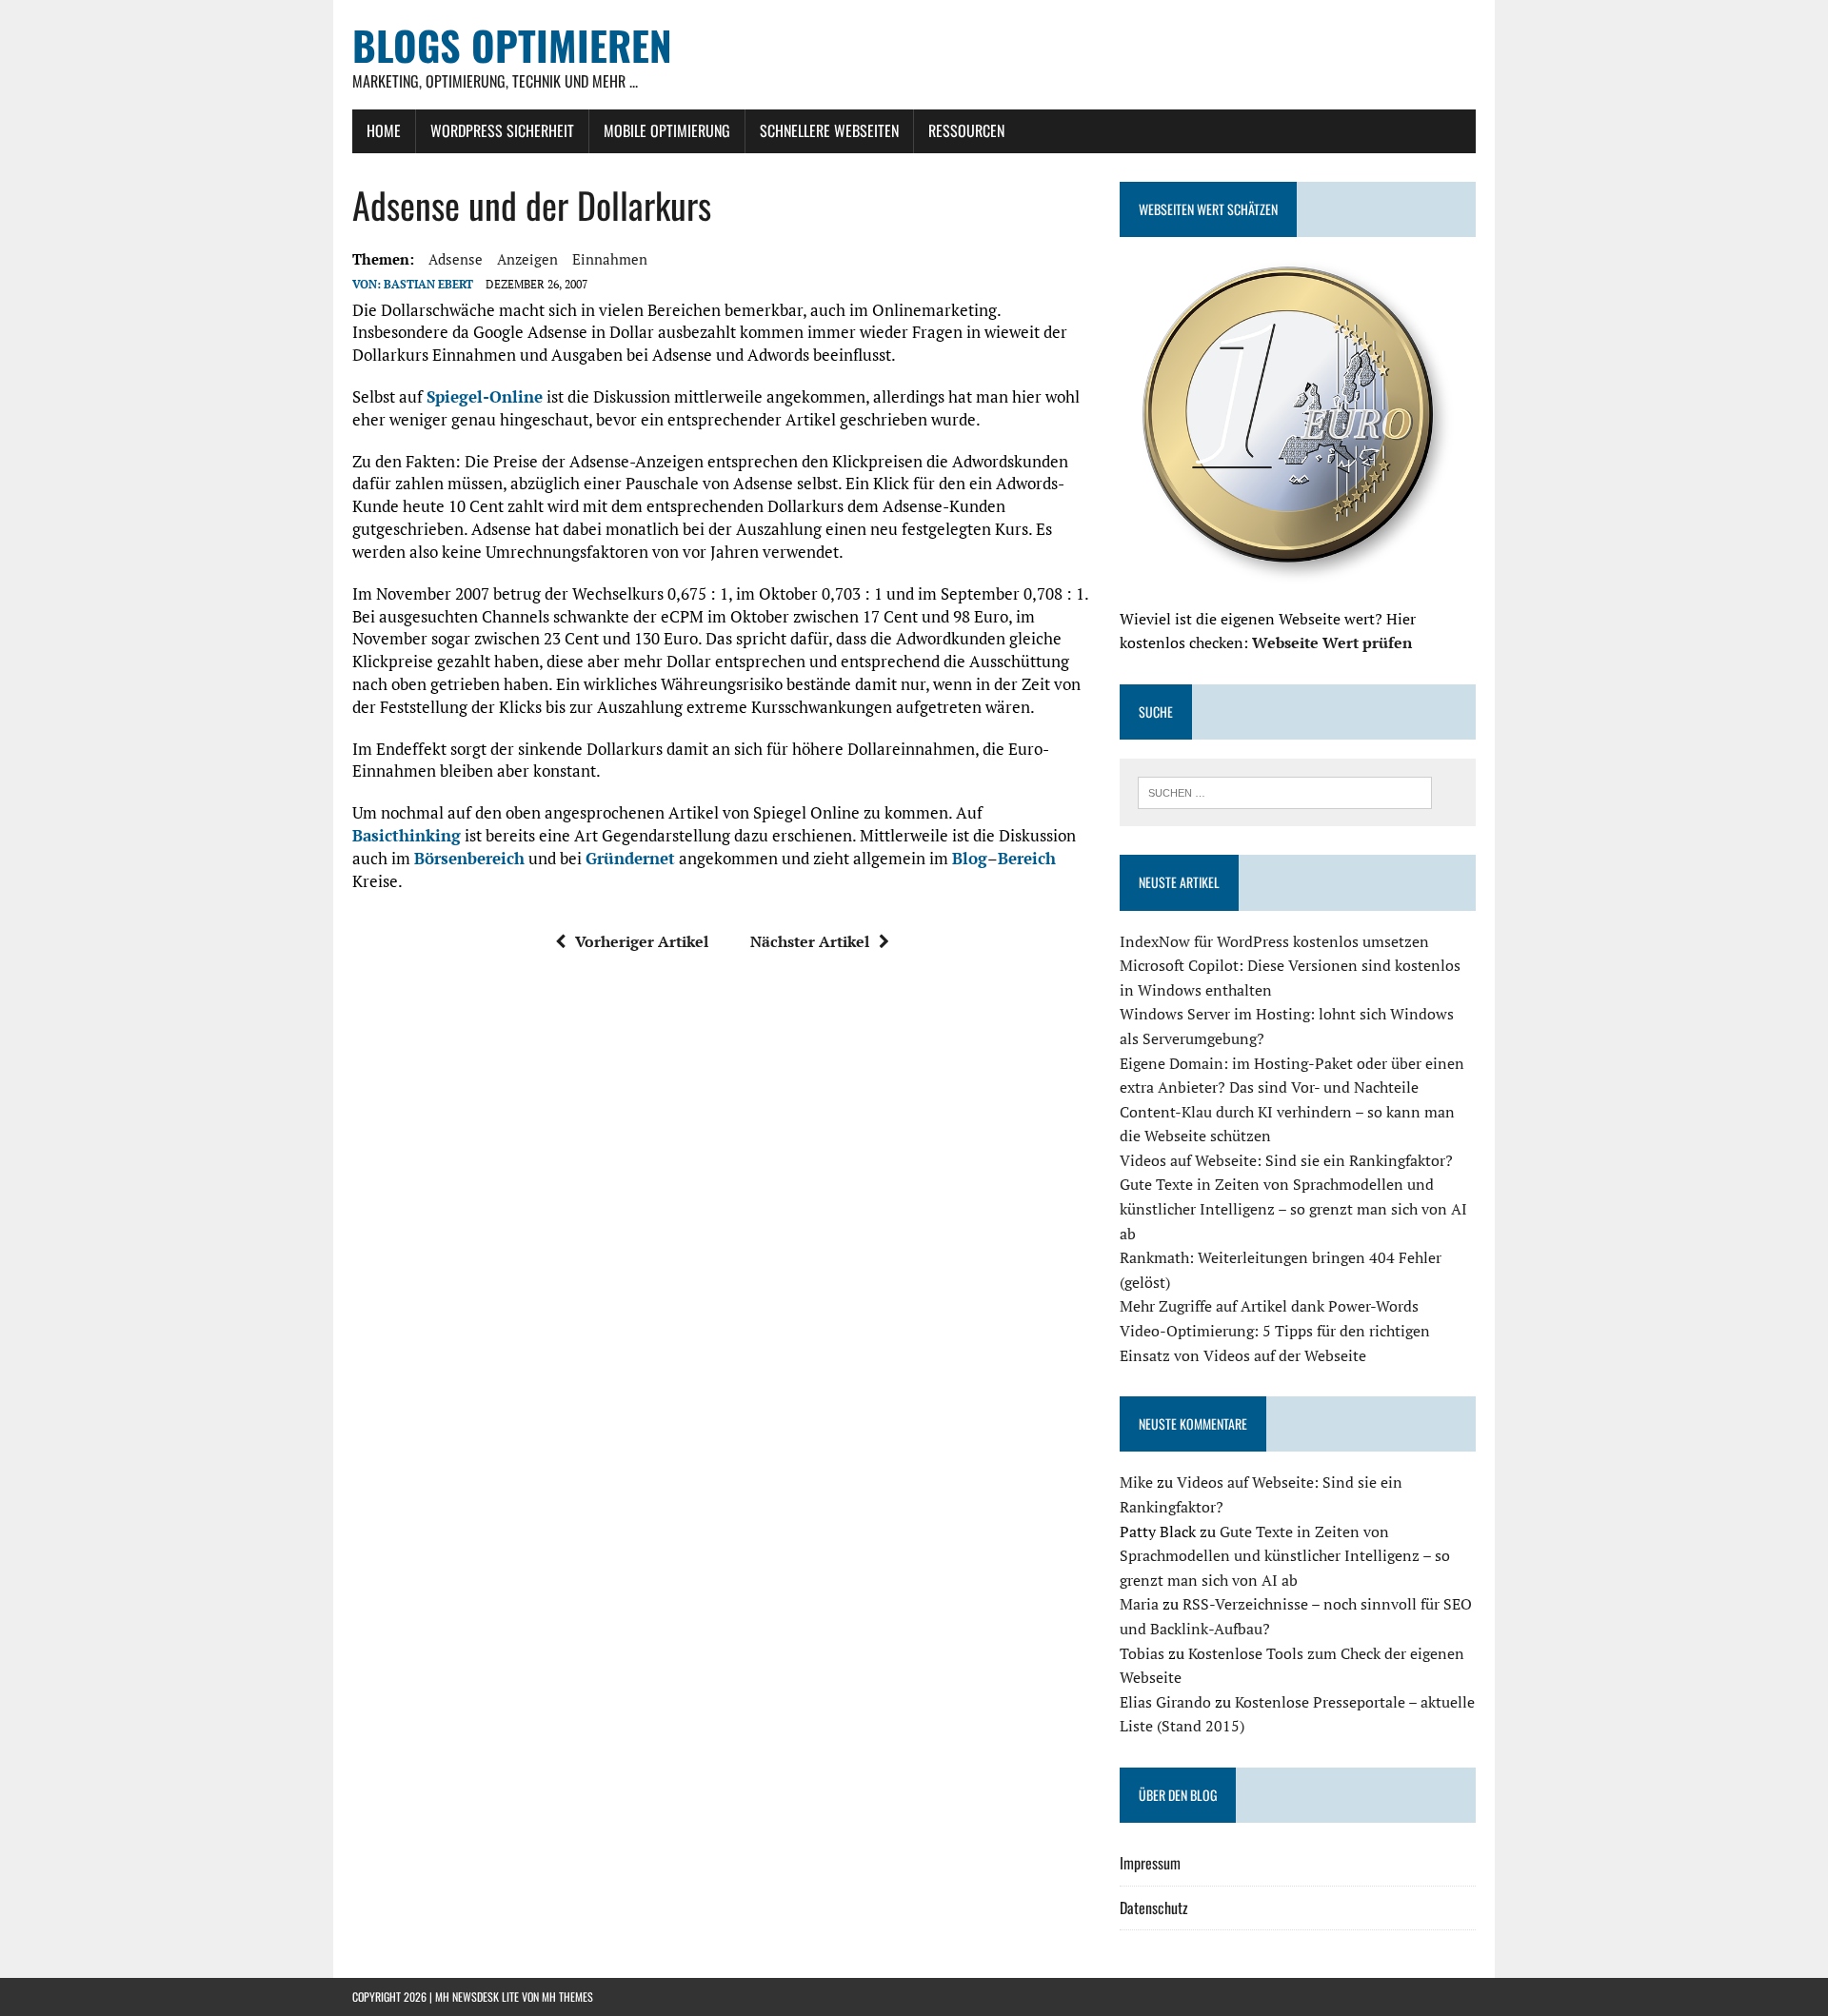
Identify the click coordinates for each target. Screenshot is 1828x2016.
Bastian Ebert (428, 284)
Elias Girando (1165, 1702)
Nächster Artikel (810, 941)
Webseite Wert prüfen (1332, 642)
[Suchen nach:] (1285, 791)
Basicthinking (407, 835)
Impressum (1150, 1863)
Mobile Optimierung (667, 130)
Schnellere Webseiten (829, 130)
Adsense (456, 259)
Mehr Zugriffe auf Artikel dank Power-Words (1269, 1306)
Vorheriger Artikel (642, 941)
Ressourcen (966, 130)
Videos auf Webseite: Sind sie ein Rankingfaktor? (1286, 1160)
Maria (1139, 1604)
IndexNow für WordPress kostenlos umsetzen (1274, 941)
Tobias (1142, 1653)
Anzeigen (527, 259)
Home (384, 130)
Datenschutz (1154, 1907)
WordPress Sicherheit (502, 130)
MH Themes (567, 1996)
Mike (1136, 1482)
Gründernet (630, 858)
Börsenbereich (469, 858)
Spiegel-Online (485, 396)
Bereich (1027, 858)
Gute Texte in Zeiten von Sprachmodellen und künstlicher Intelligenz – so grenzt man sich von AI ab (1293, 1208)
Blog (970, 858)
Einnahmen (610, 259)
